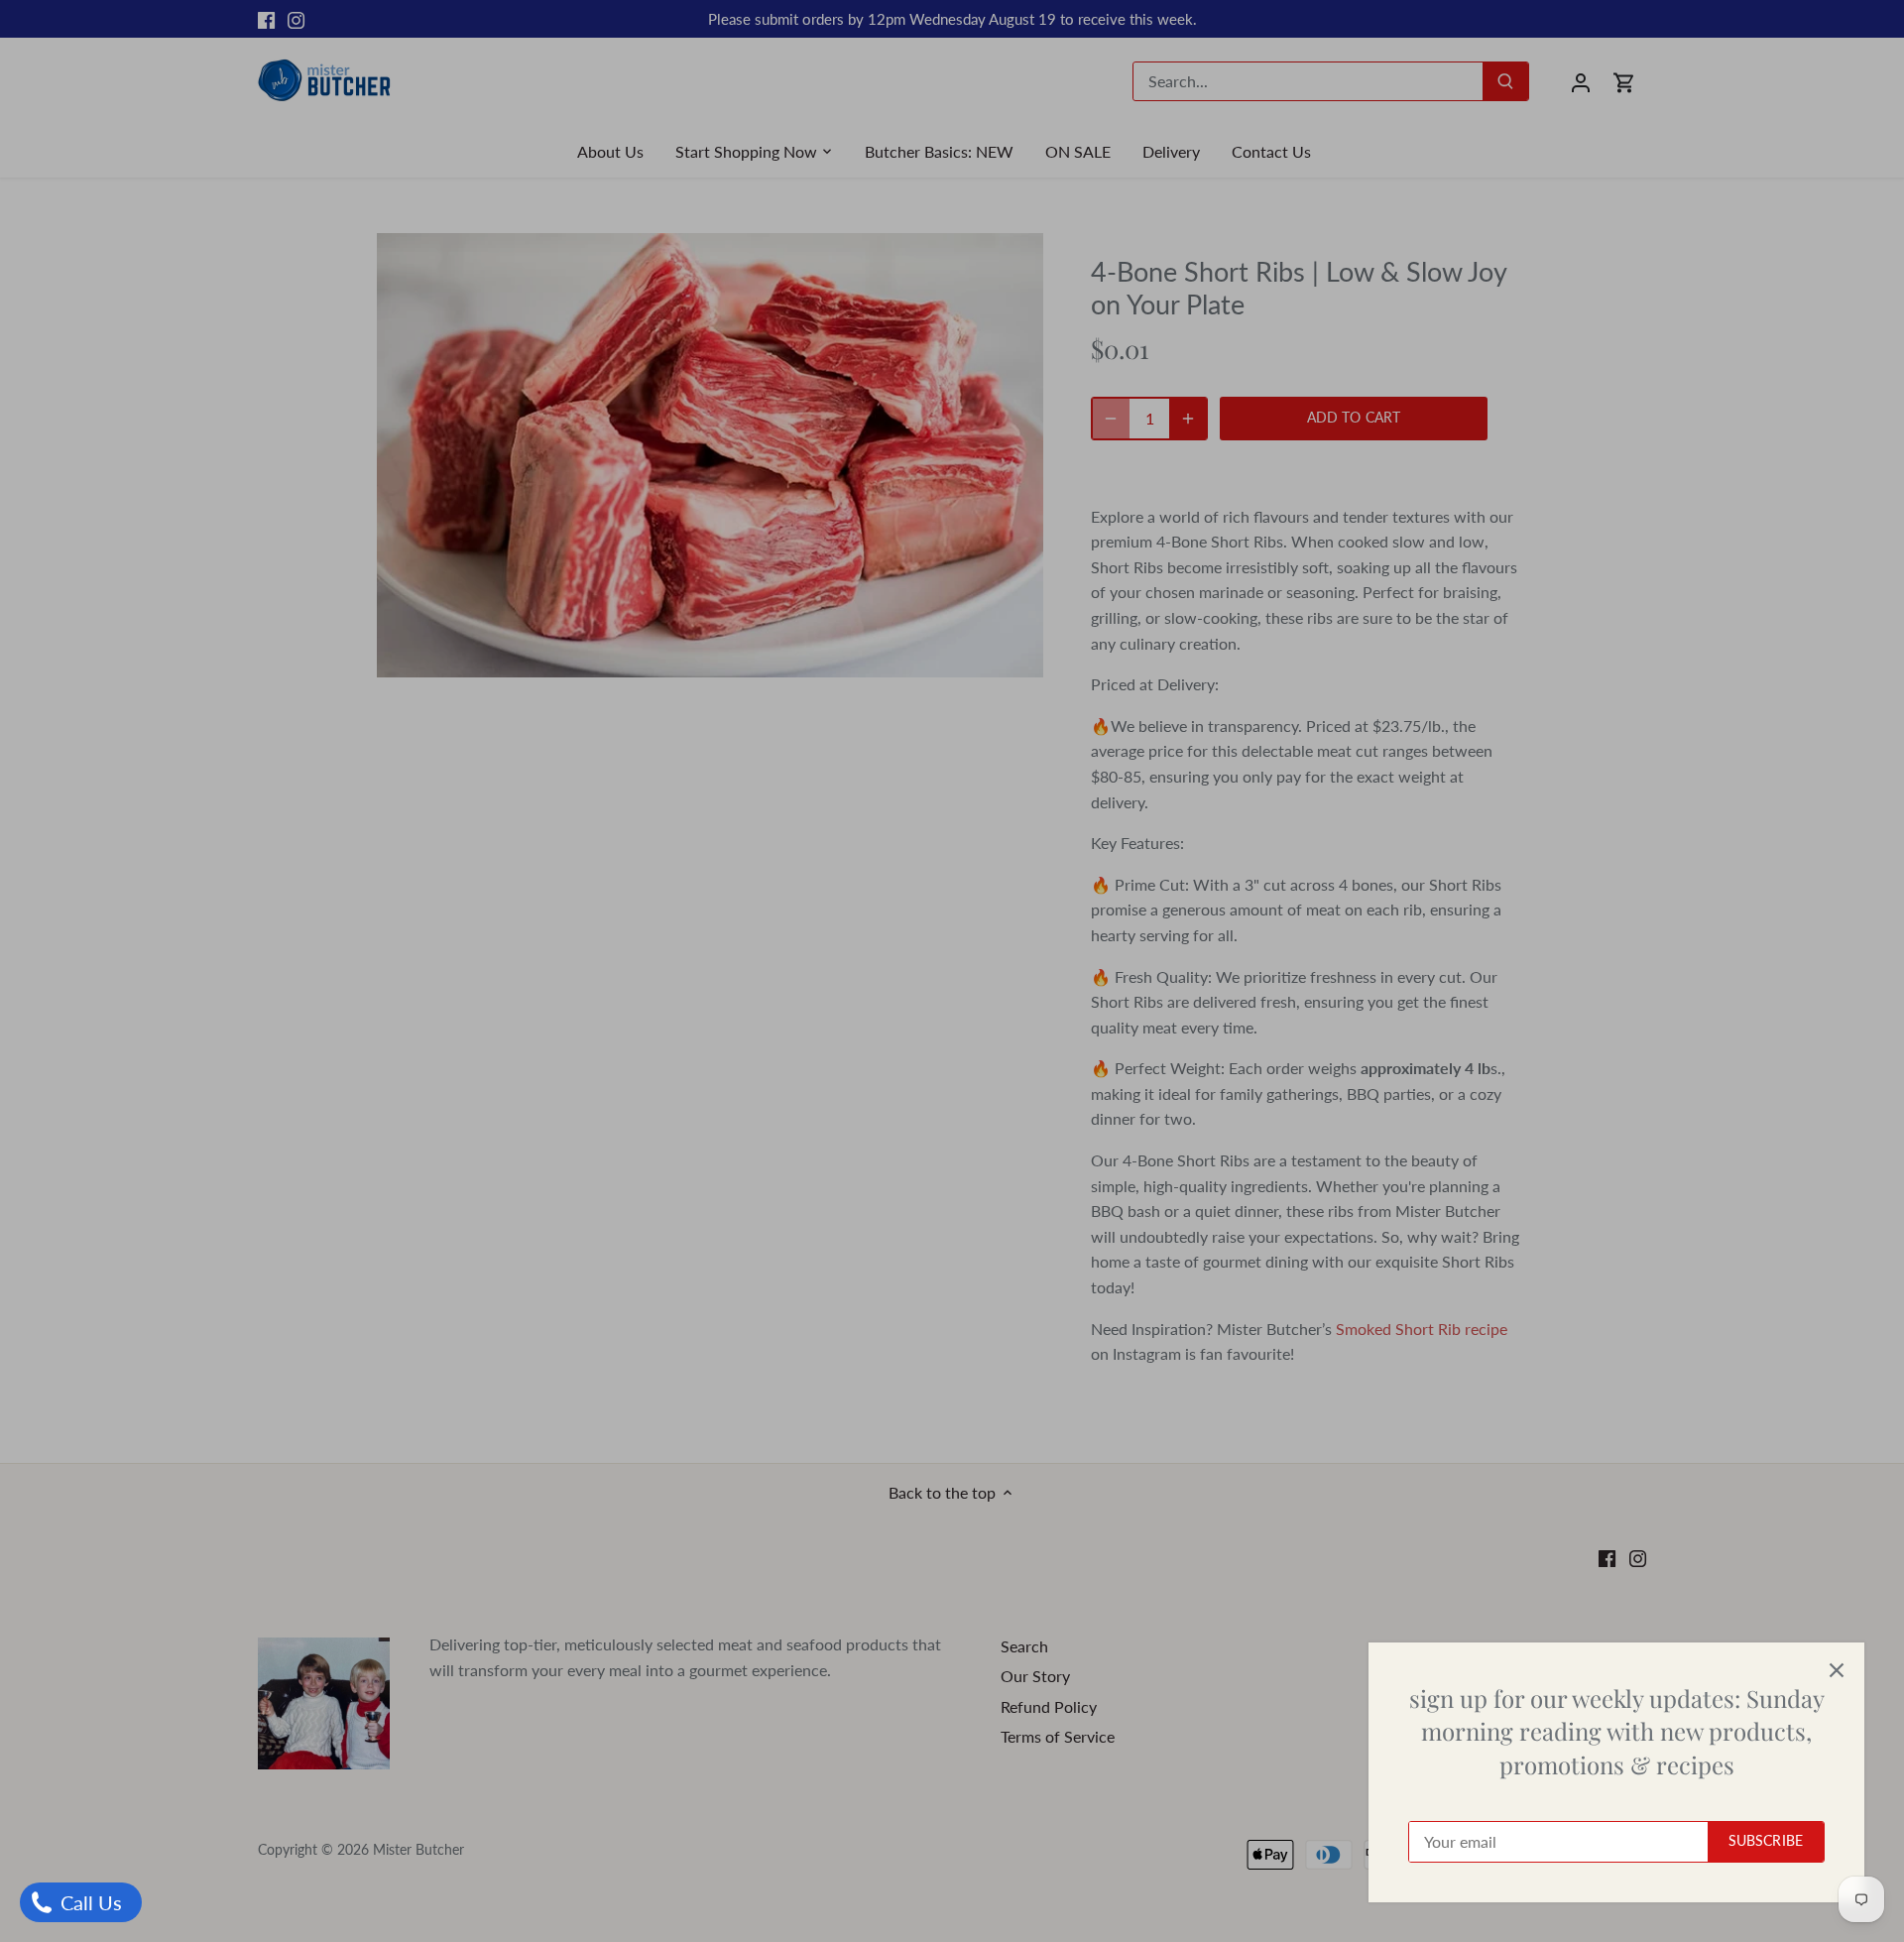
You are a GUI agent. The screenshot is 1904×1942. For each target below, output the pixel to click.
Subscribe (1766, 1841)
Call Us (89, 1902)
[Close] (1837, 1670)
